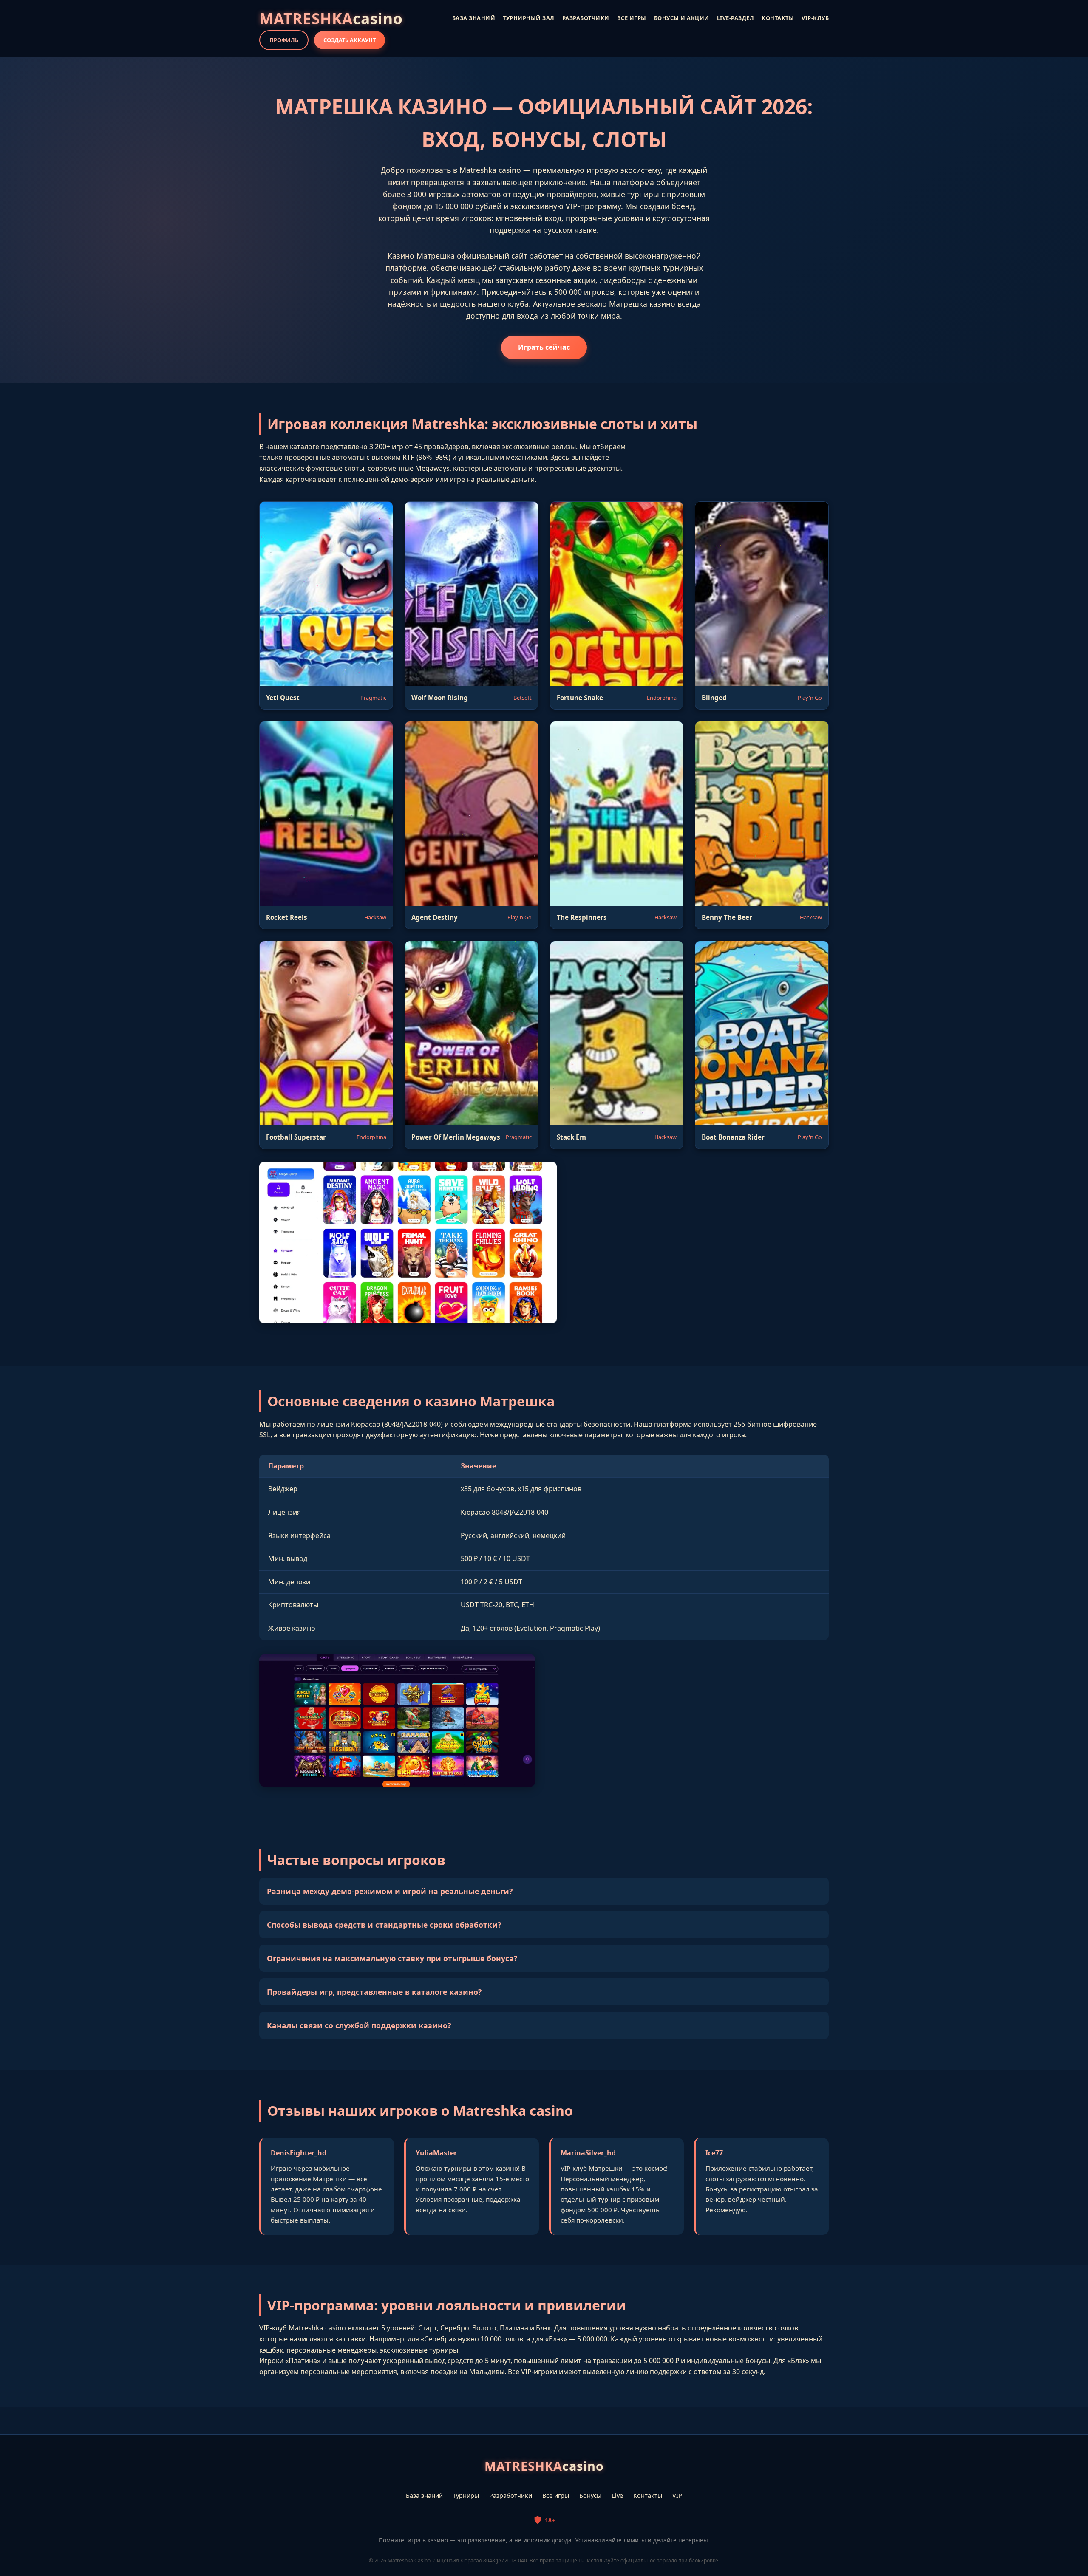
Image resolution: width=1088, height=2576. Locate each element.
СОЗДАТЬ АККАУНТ (350, 40)
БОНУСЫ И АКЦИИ (682, 18)
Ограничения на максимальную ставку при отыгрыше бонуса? (392, 1958)
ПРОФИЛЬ (284, 40)
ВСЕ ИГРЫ (632, 18)
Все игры (556, 2495)
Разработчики (511, 2495)
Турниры (466, 2495)
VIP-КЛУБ (815, 18)
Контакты (648, 2495)
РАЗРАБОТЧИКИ (586, 18)
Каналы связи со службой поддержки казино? (359, 2025)
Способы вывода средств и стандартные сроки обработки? (384, 1925)
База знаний (424, 2495)
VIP (677, 2495)
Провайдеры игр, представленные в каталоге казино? (374, 1992)
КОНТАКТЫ (778, 18)
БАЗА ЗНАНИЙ (474, 18)
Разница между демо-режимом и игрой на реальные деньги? (390, 1891)
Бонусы (590, 2495)
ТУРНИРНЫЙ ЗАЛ (529, 18)
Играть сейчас (544, 347)
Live (617, 2495)
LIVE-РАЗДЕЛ (736, 18)
